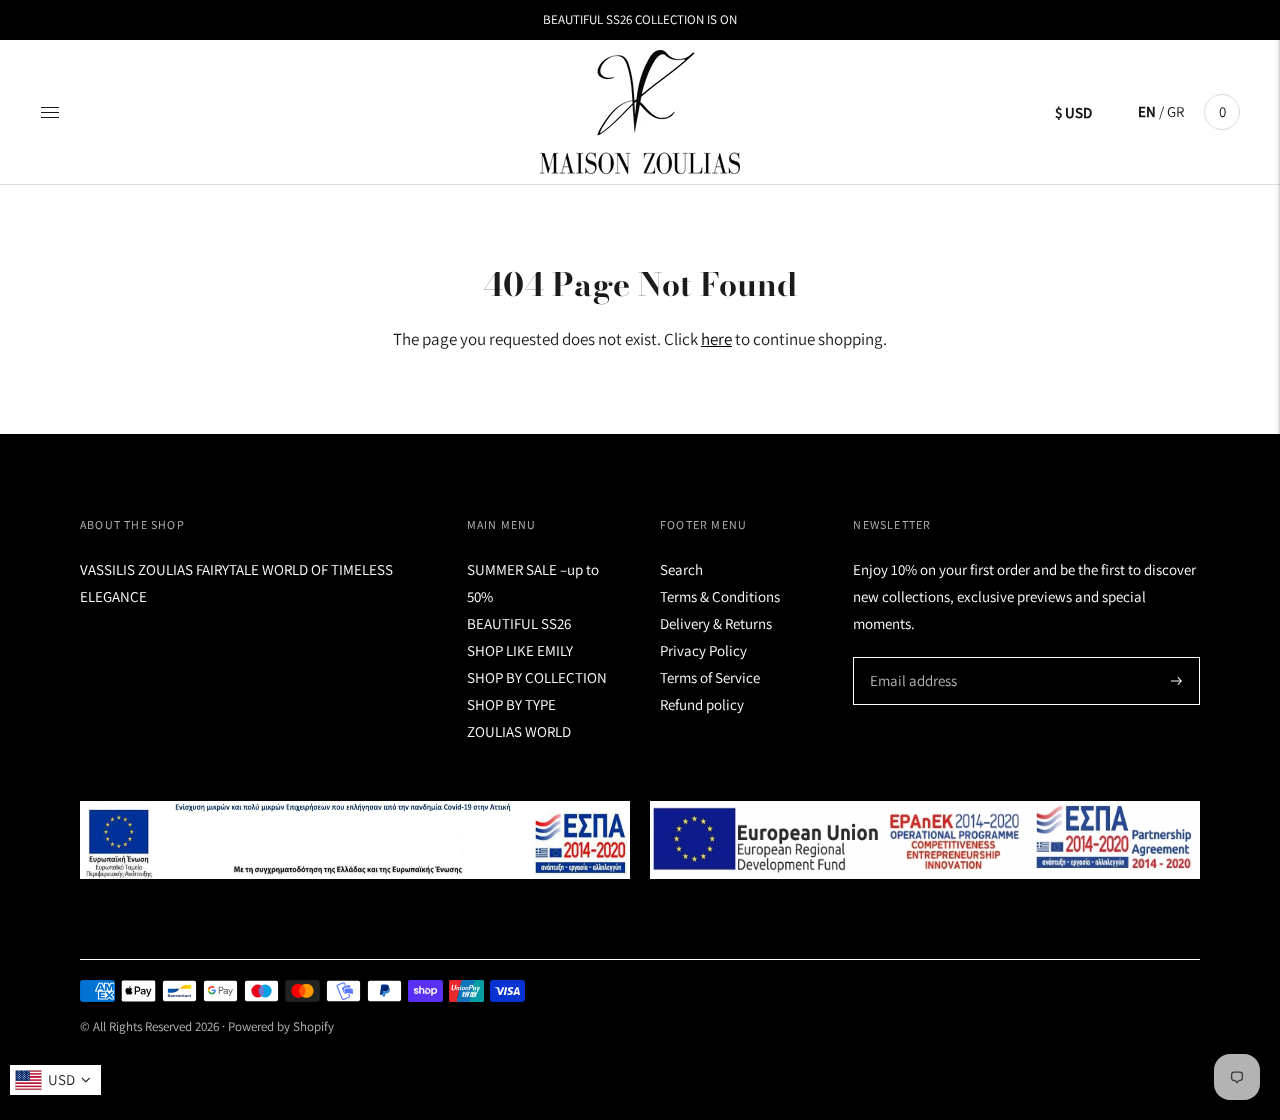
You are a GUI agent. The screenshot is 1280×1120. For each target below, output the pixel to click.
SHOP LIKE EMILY (520, 650)
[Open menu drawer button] (50, 112)
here (716, 339)
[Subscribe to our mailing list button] (1176, 681)
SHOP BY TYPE (511, 704)
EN (1147, 111)
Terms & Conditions (720, 596)
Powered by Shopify (281, 1026)
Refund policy (702, 704)
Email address (910, 657)
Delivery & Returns (716, 623)
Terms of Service (710, 677)
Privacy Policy (703, 650)
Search (681, 569)
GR (1175, 111)
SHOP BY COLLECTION (537, 677)
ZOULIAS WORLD (519, 731)
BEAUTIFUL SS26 (519, 623)
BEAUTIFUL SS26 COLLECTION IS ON (640, 19)
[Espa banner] (355, 840)
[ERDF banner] (925, 840)
